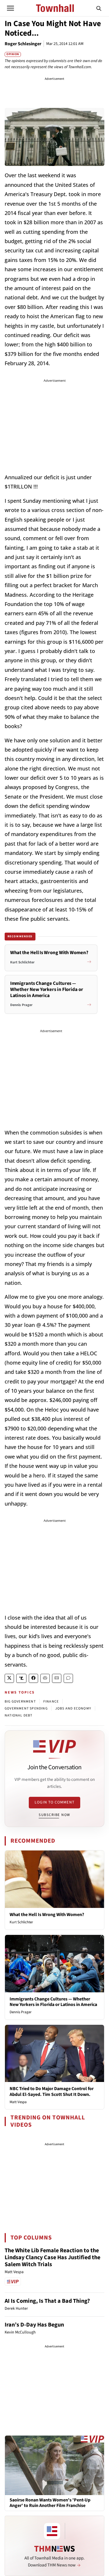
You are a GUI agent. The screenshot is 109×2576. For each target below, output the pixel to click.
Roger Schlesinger (23, 44)
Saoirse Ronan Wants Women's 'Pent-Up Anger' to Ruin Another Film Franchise (50, 2503)
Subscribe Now (54, 1815)
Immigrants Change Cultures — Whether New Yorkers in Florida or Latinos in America (53, 2002)
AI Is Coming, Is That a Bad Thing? (47, 2301)
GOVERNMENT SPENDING (26, 1708)
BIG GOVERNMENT (20, 1702)
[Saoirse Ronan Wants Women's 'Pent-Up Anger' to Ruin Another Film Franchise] (54, 2465)
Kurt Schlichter (21, 1922)
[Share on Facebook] (33, 1678)
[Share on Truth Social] (21, 1678)
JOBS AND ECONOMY (73, 1708)
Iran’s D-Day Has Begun (34, 2325)
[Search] (99, 8)
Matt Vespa (18, 2102)
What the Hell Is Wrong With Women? (47, 1915)
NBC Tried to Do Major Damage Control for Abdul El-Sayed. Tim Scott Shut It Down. (52, 2091)
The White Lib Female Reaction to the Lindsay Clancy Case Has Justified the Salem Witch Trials (52, 2257)
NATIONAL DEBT (19, 1715)
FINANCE (51, 1702)
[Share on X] (9, 1678)
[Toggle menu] (10, 8)
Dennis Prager (21, 2012)
